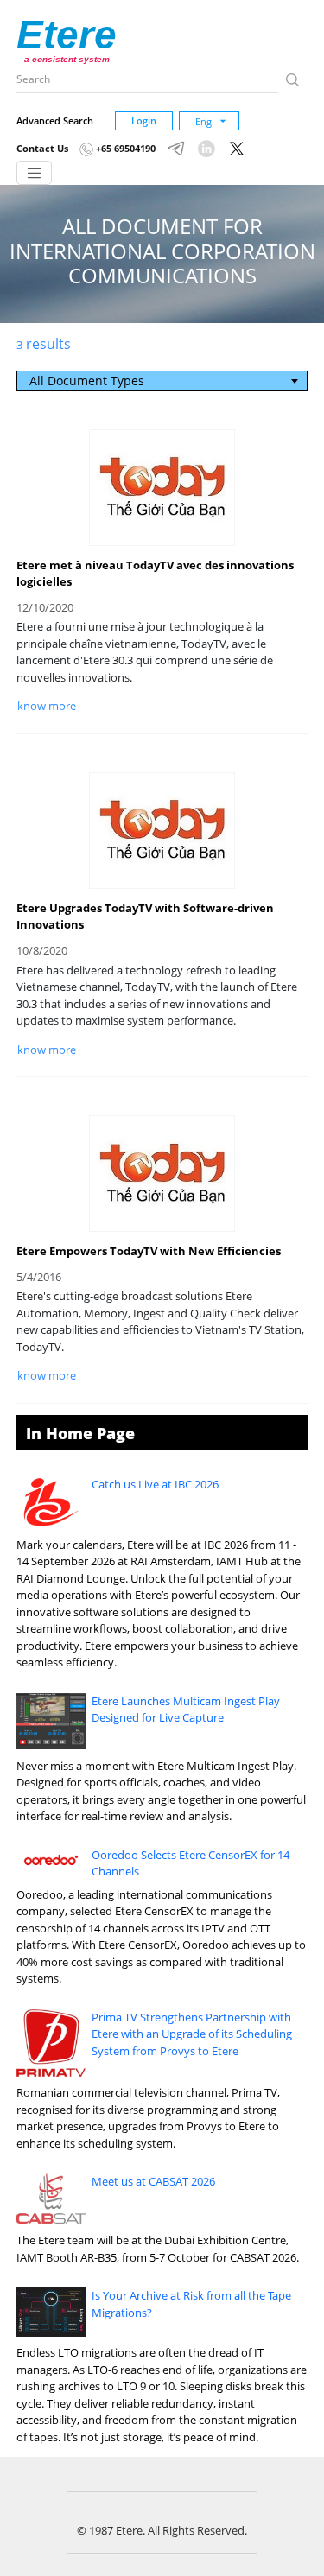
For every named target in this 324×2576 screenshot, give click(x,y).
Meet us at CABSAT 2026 (153, 2181)
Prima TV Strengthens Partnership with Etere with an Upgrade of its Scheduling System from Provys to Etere (192, 2034)
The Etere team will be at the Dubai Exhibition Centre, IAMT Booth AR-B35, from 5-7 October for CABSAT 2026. (158, 2249)
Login (144, 121)
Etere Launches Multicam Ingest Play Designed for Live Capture (186, 1710)
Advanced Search (55, 121)
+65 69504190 (124, 148)
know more (47, 706)
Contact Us (42, 148)
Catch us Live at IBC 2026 (155, 1484)
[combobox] (162, 381)
